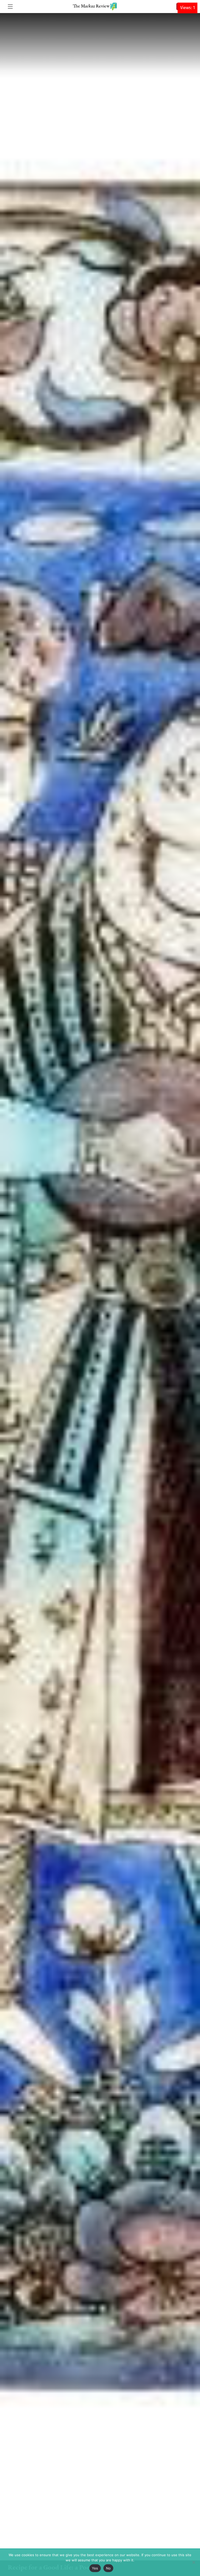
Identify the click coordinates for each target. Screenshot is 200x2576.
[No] (193, 2562)
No (108, 2568)
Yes (95, 2568)
